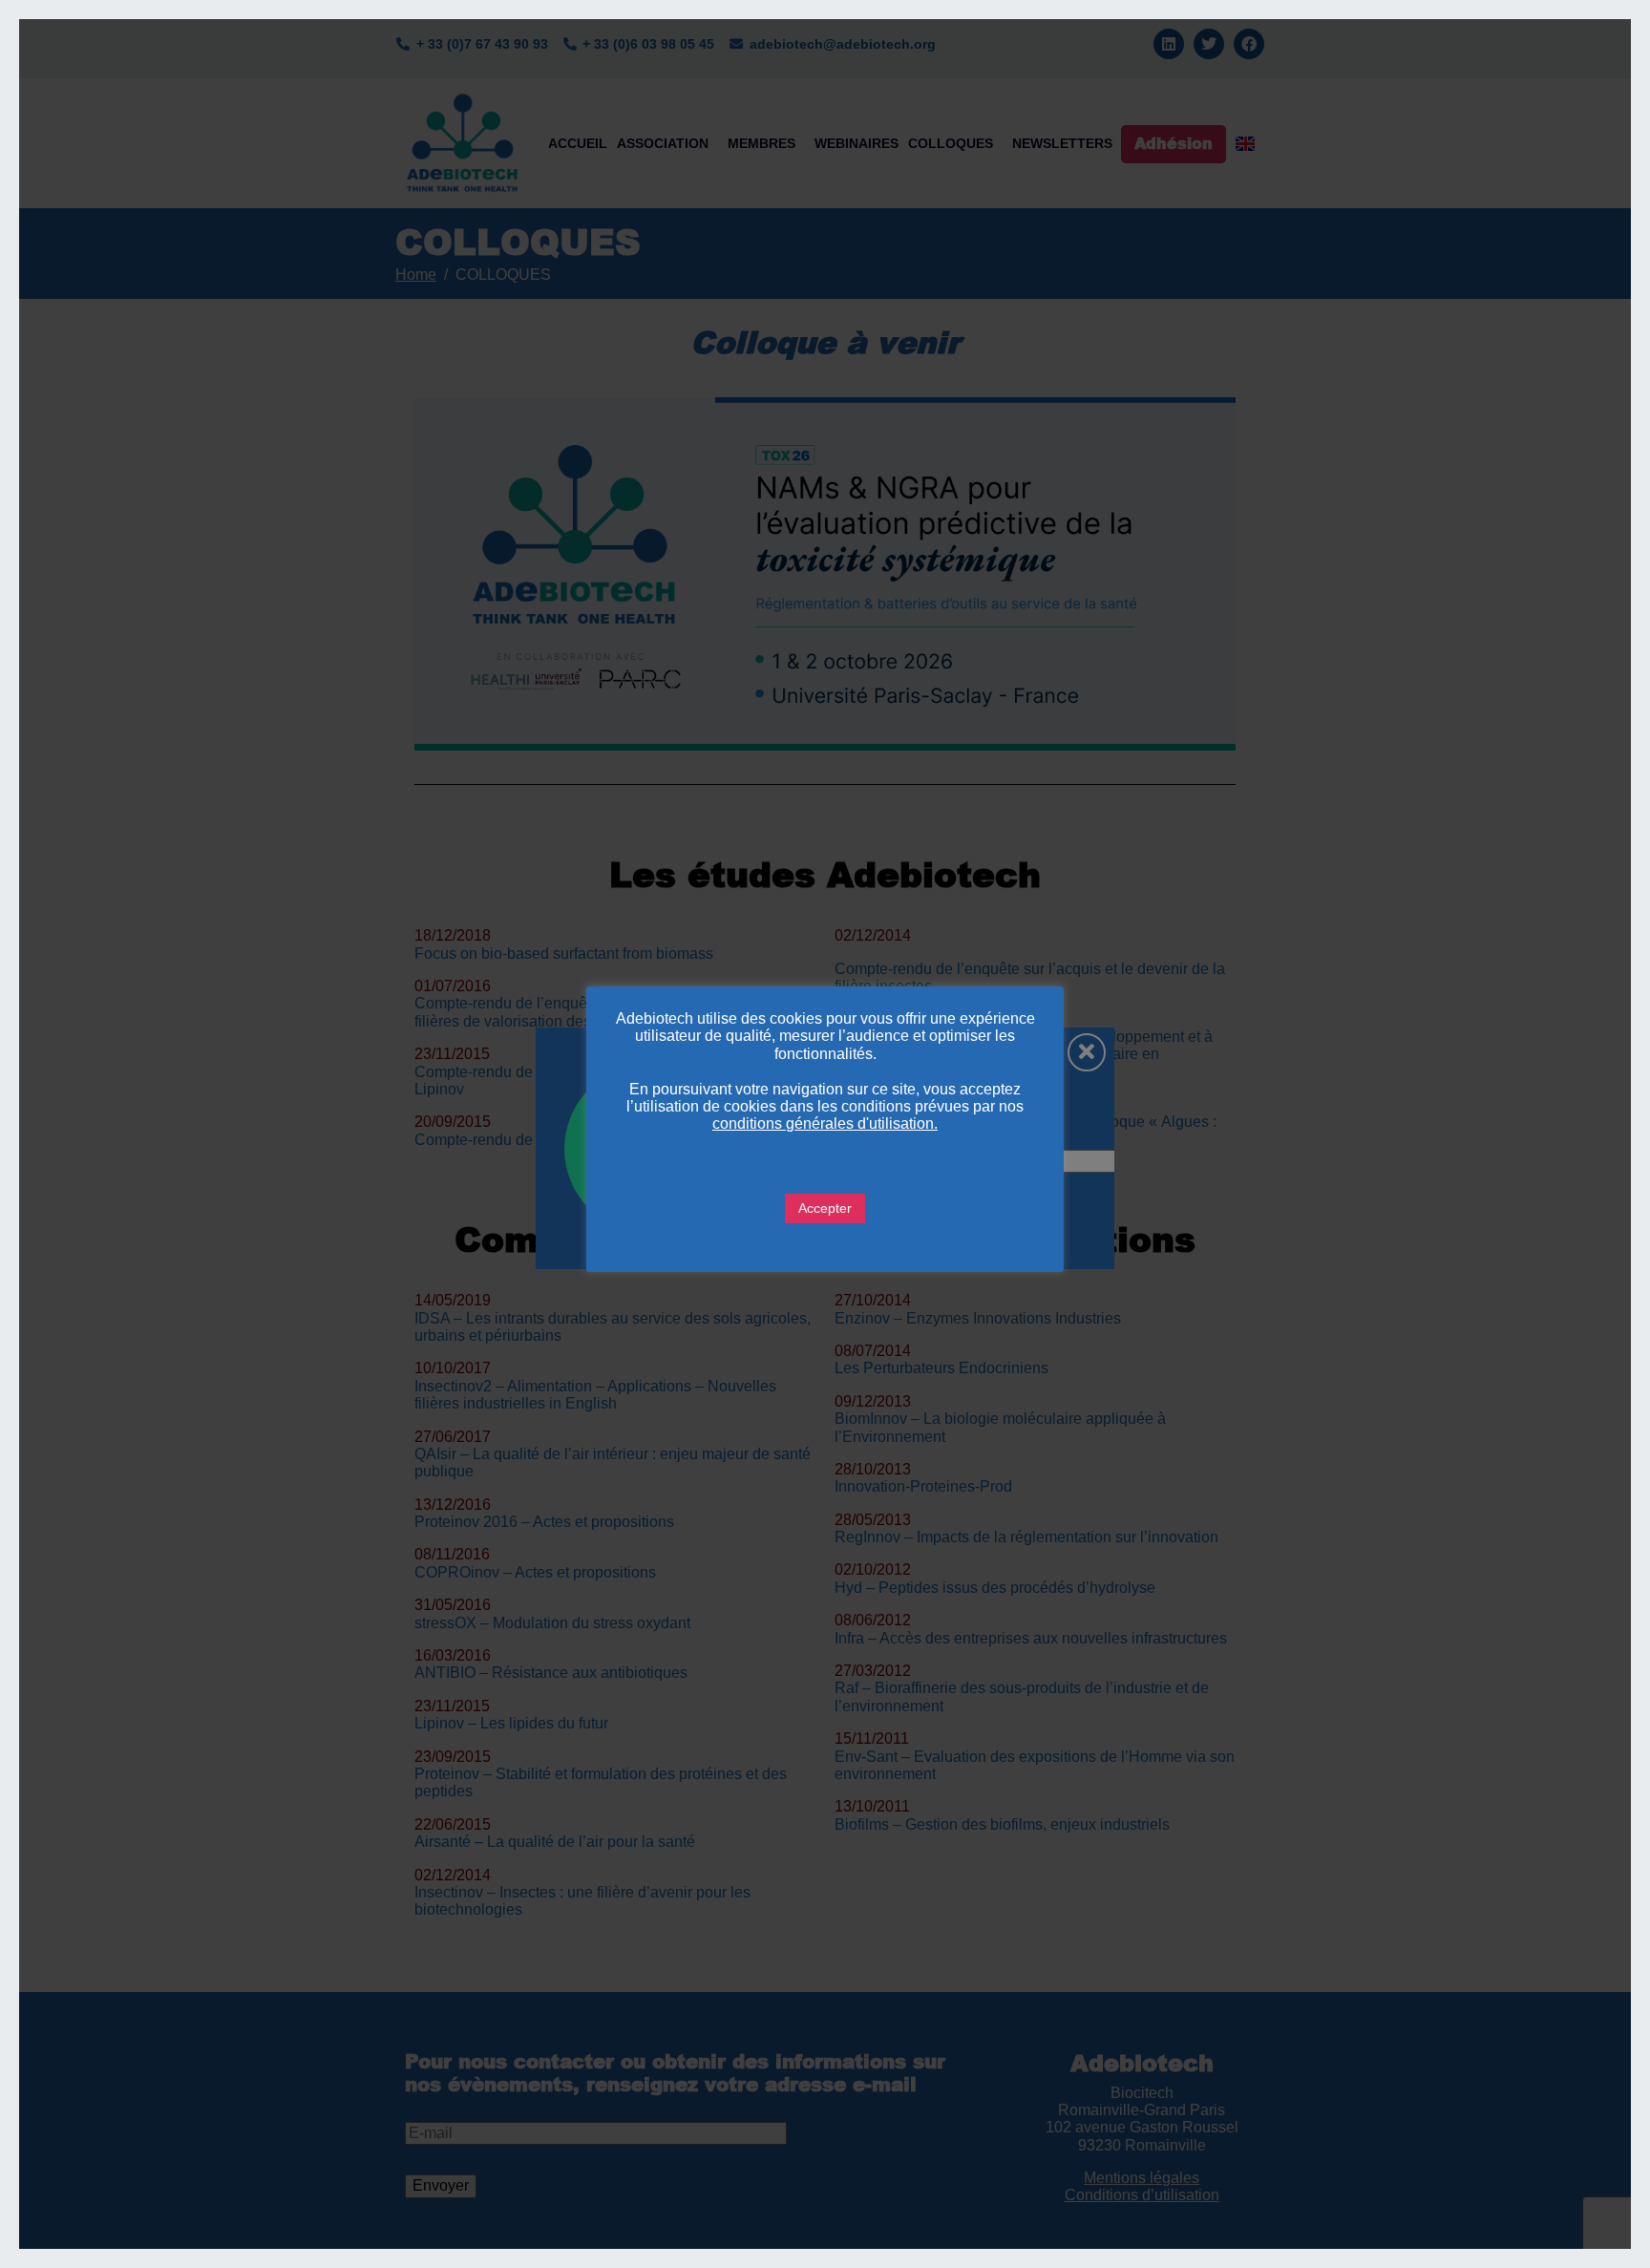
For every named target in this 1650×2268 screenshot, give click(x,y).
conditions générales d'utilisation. (825, 1123)
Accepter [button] (825, 1208)
